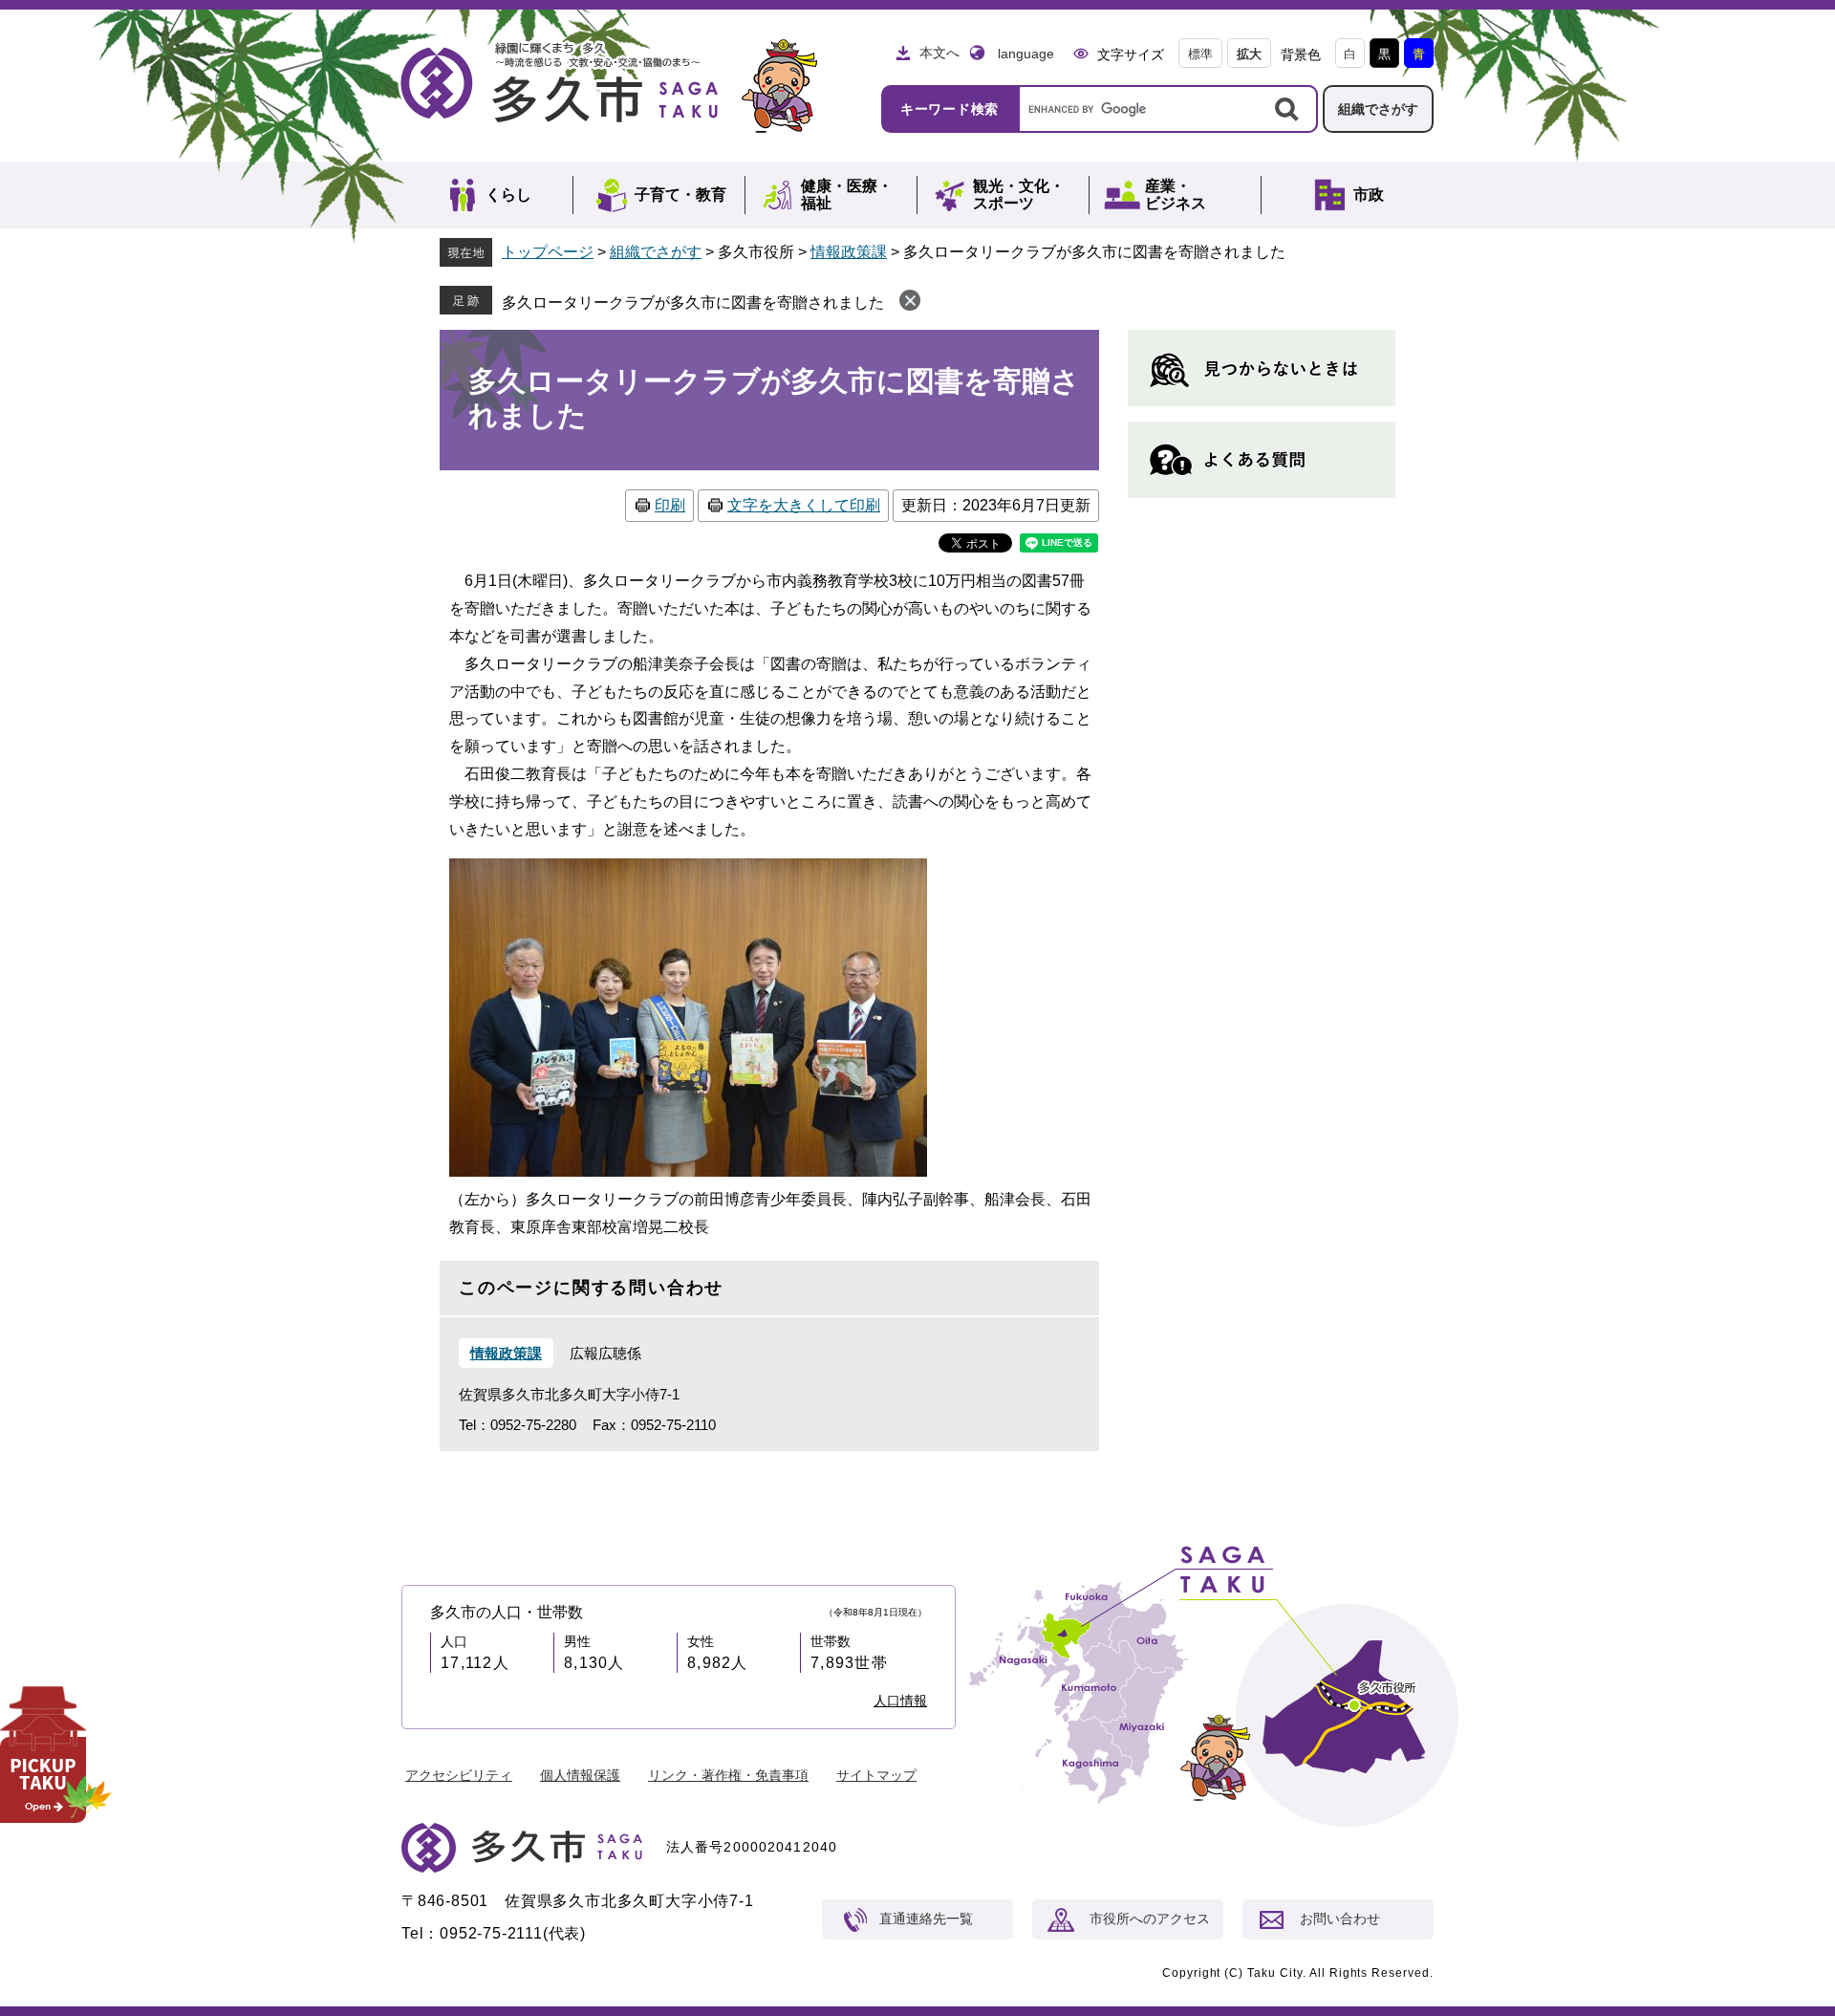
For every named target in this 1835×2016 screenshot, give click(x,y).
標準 (1200, 54)
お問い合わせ (1340, 1918)
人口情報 (900, 1701)
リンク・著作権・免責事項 (728, 1775)
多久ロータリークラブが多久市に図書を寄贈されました (693, 303)
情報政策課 (849, 252)
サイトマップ (876, 1775)
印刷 (670, 505)
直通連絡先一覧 (926, 1918)
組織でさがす (1378, 109)
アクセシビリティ (459, 1775)
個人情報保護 (580, 1775)
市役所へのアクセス (1150, 1918)
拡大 (1249, 54)
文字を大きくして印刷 (804, 505)
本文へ (939, 53)
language (1026, 54)
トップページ (548, 252)
